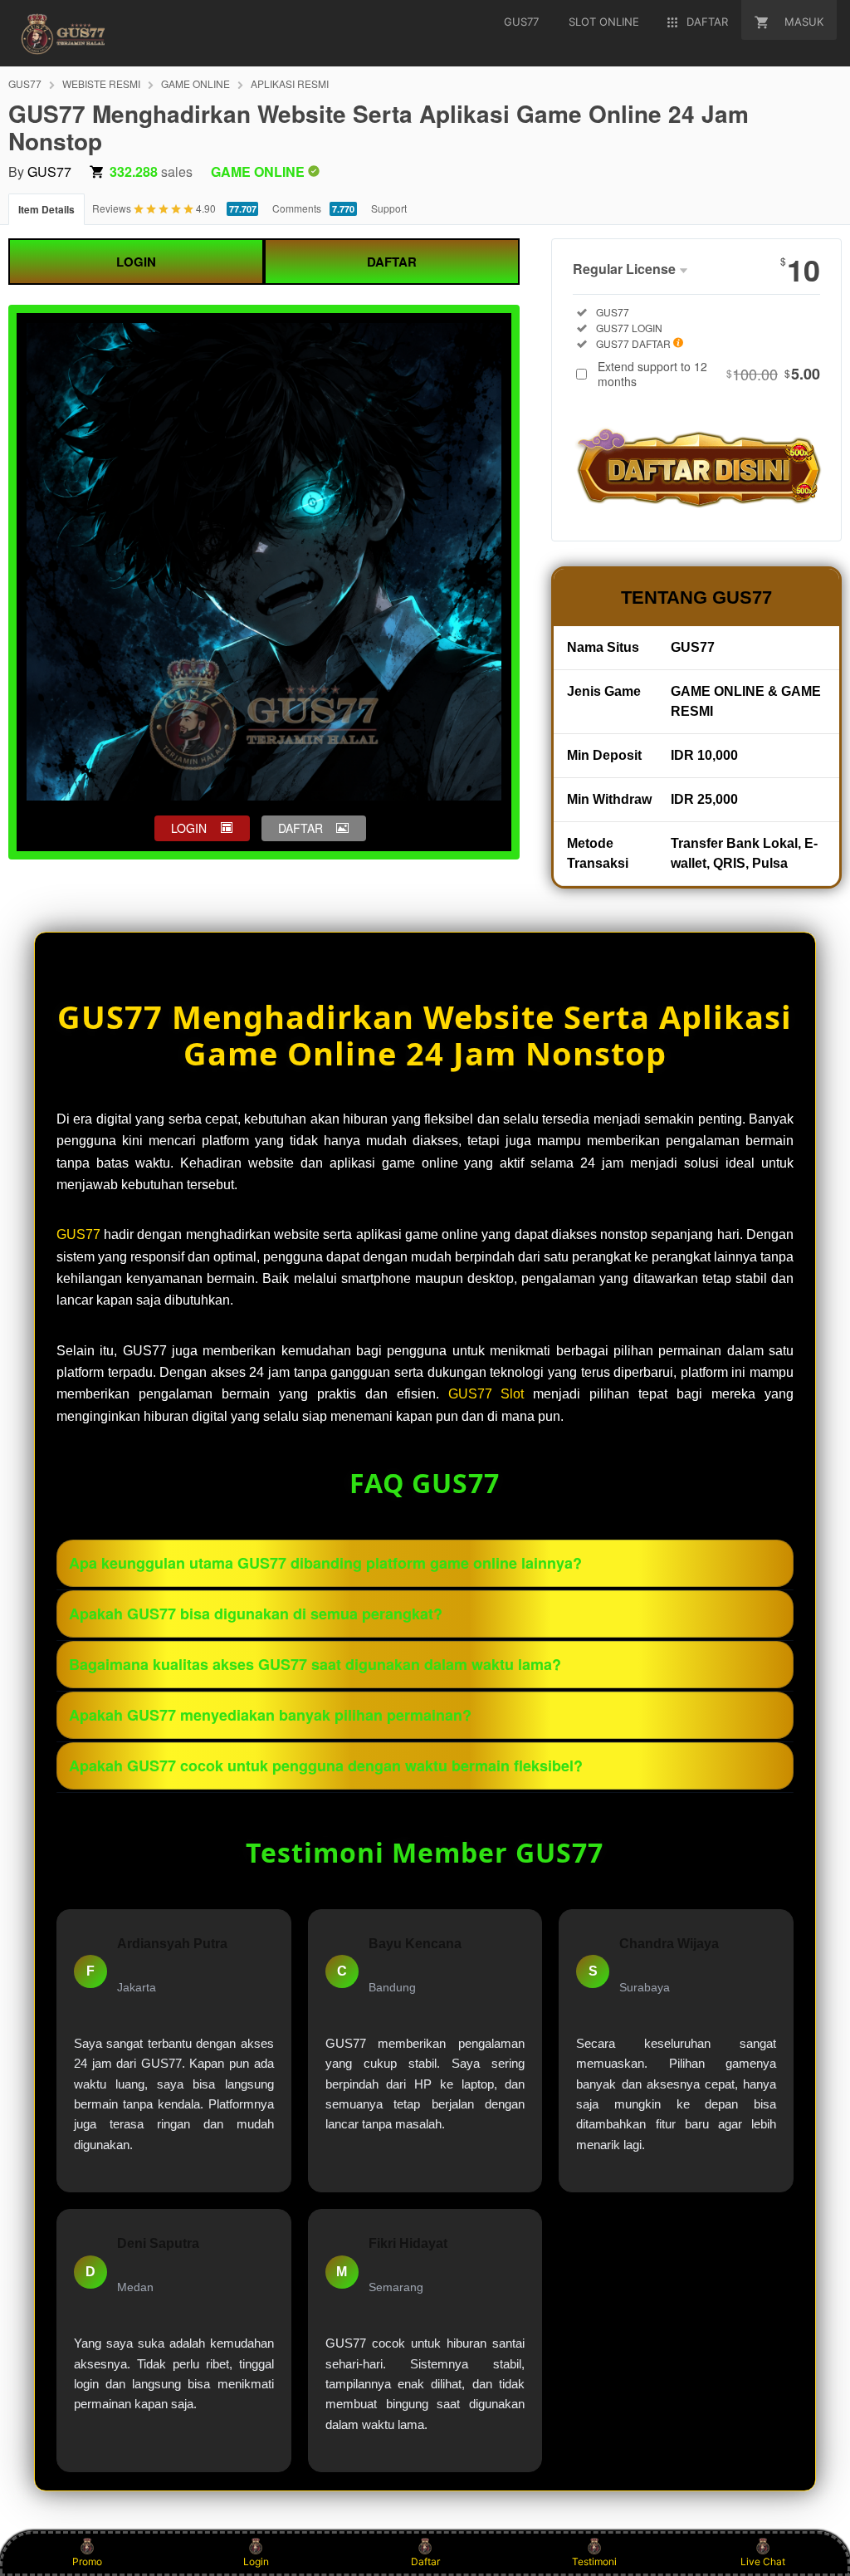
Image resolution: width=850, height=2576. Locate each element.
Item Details (46, 209)
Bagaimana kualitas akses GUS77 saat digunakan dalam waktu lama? (315, 1664)
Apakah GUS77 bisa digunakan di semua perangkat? (256, 1614)
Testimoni (594, 2561)
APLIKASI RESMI (290, 83)
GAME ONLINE (195, 83)
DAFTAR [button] (300, 828)
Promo (87, 2561)
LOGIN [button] (189, 828)
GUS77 (25, 83)
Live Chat (763, 2561)
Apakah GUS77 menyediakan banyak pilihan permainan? (270, 1715)
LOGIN (136, 262)
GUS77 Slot (486, 1394)
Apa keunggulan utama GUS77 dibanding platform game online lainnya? (325, 1563)
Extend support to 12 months (709, 374)
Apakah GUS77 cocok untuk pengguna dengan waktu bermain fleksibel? (326, 1765)
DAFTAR (392, 262)
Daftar (425, 2561)
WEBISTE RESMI (101, 83)
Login (256, 2561)
